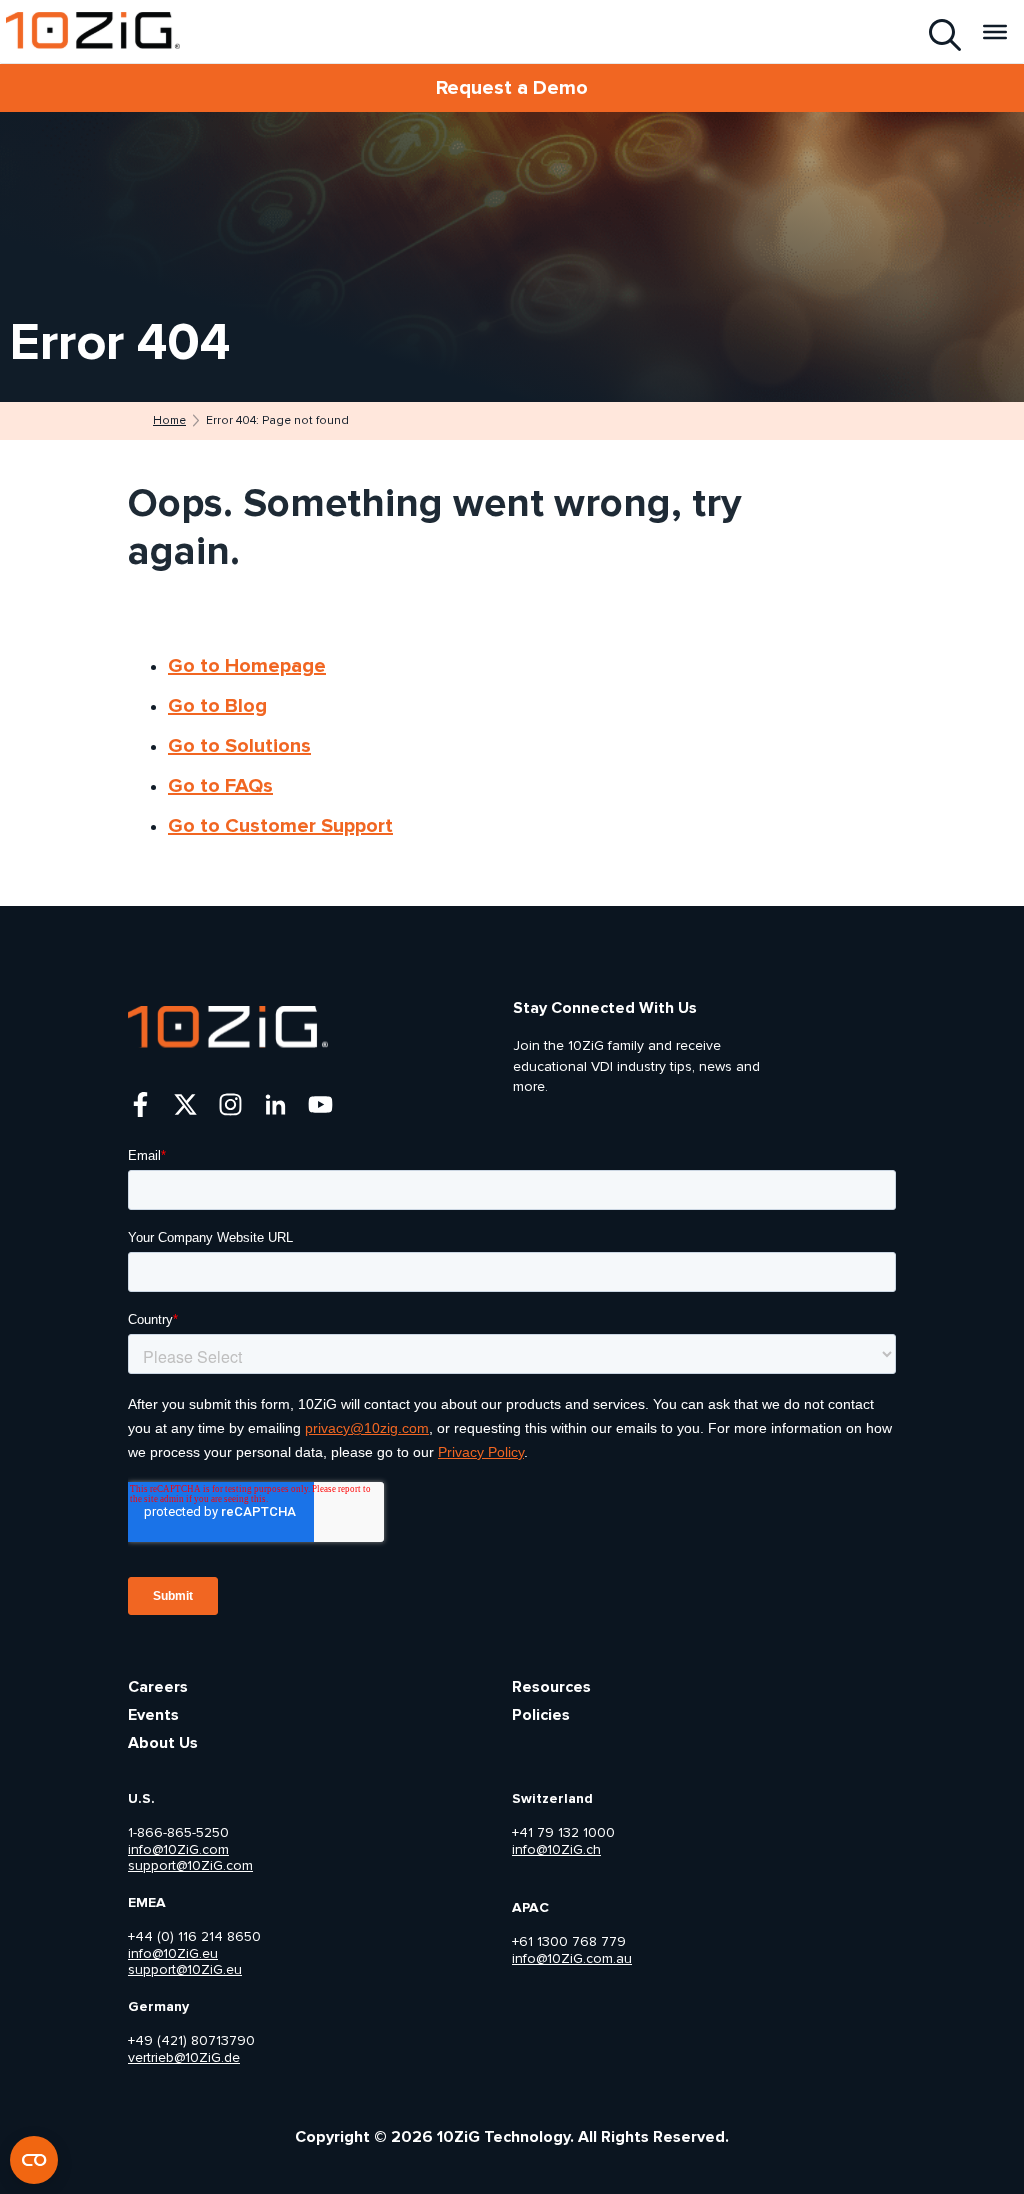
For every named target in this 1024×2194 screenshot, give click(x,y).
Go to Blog (217, 706)
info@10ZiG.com (178, 1850)
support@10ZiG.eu (185, 1970)
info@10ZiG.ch (556, 1850)
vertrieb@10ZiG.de (184, 2058)
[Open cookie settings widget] (34, 2160)
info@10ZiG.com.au (572, 1959)
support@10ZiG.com (190, 1866)
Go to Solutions (239, 746)
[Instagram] (230, 1104)
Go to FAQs (220, 786)
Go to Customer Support (280, 826)
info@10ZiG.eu (173, 1954)
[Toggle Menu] (995, 31)
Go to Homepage (247, 666)
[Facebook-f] (140, 1104)
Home (169, 421)
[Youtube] (320, 1104)
